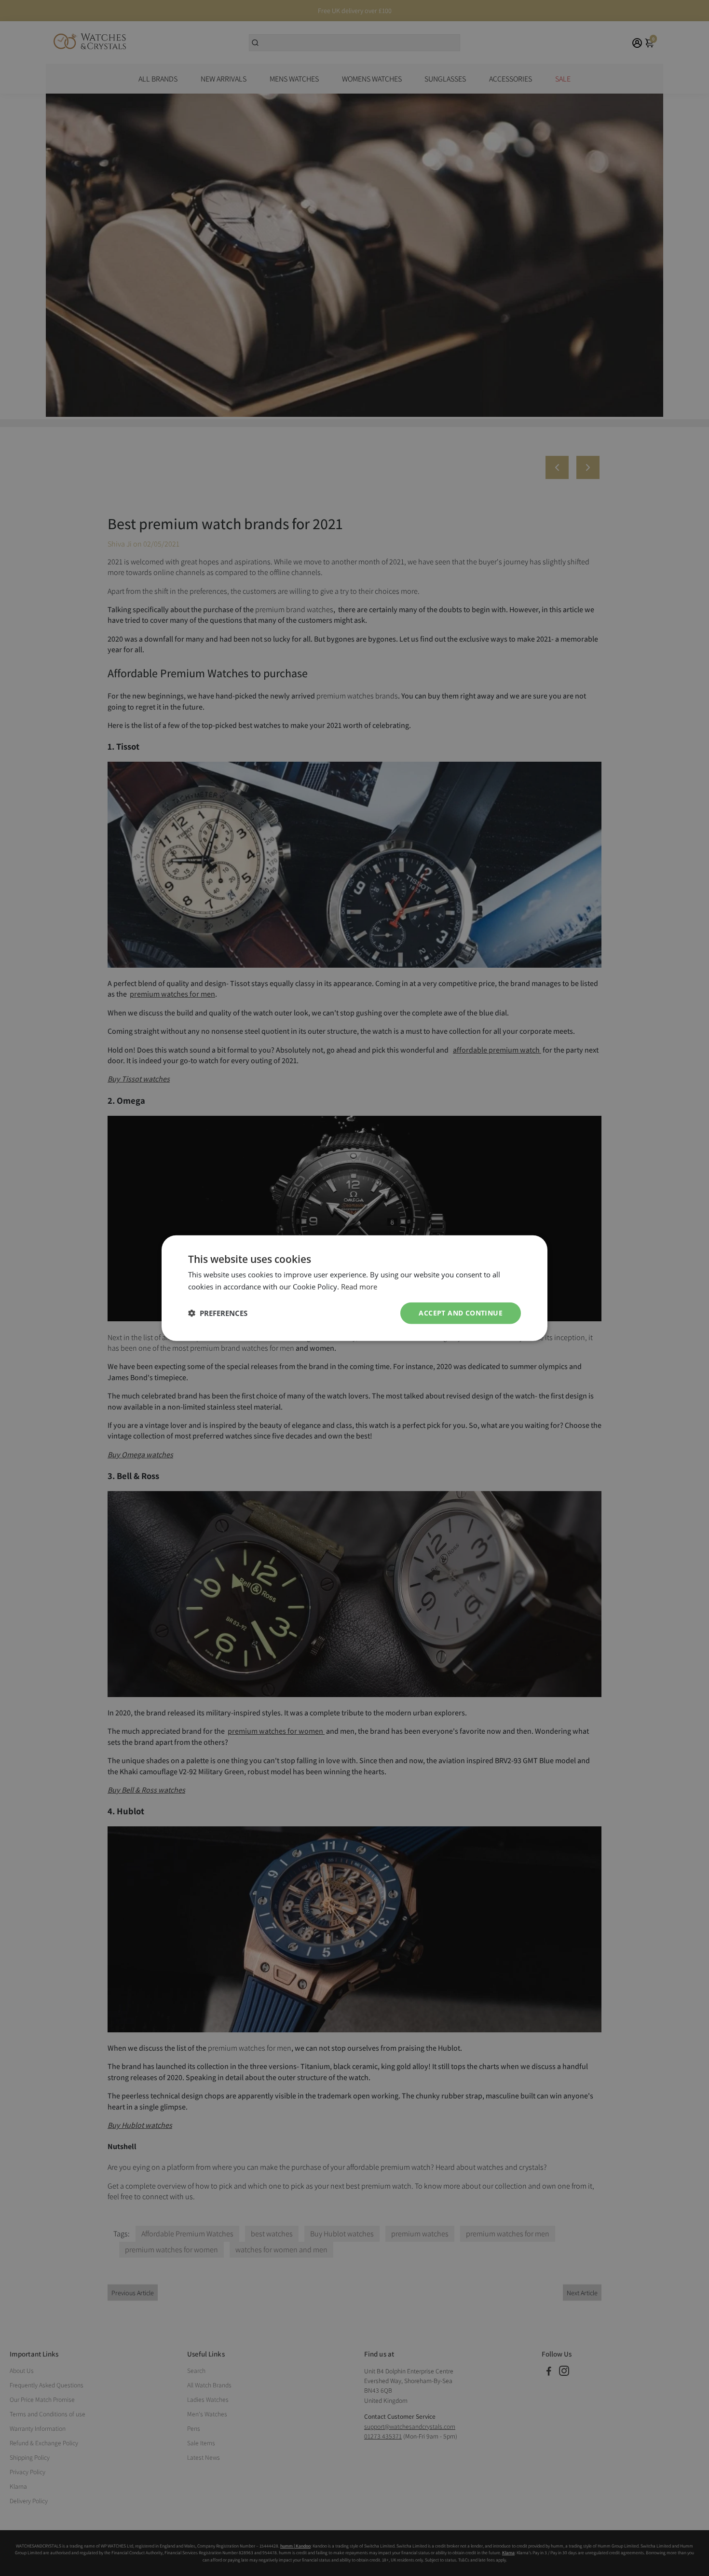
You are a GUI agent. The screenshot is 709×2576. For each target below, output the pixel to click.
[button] (218, 1313)
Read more (359, 1287)
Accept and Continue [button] (461, 1313)
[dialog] (354, 1288)
